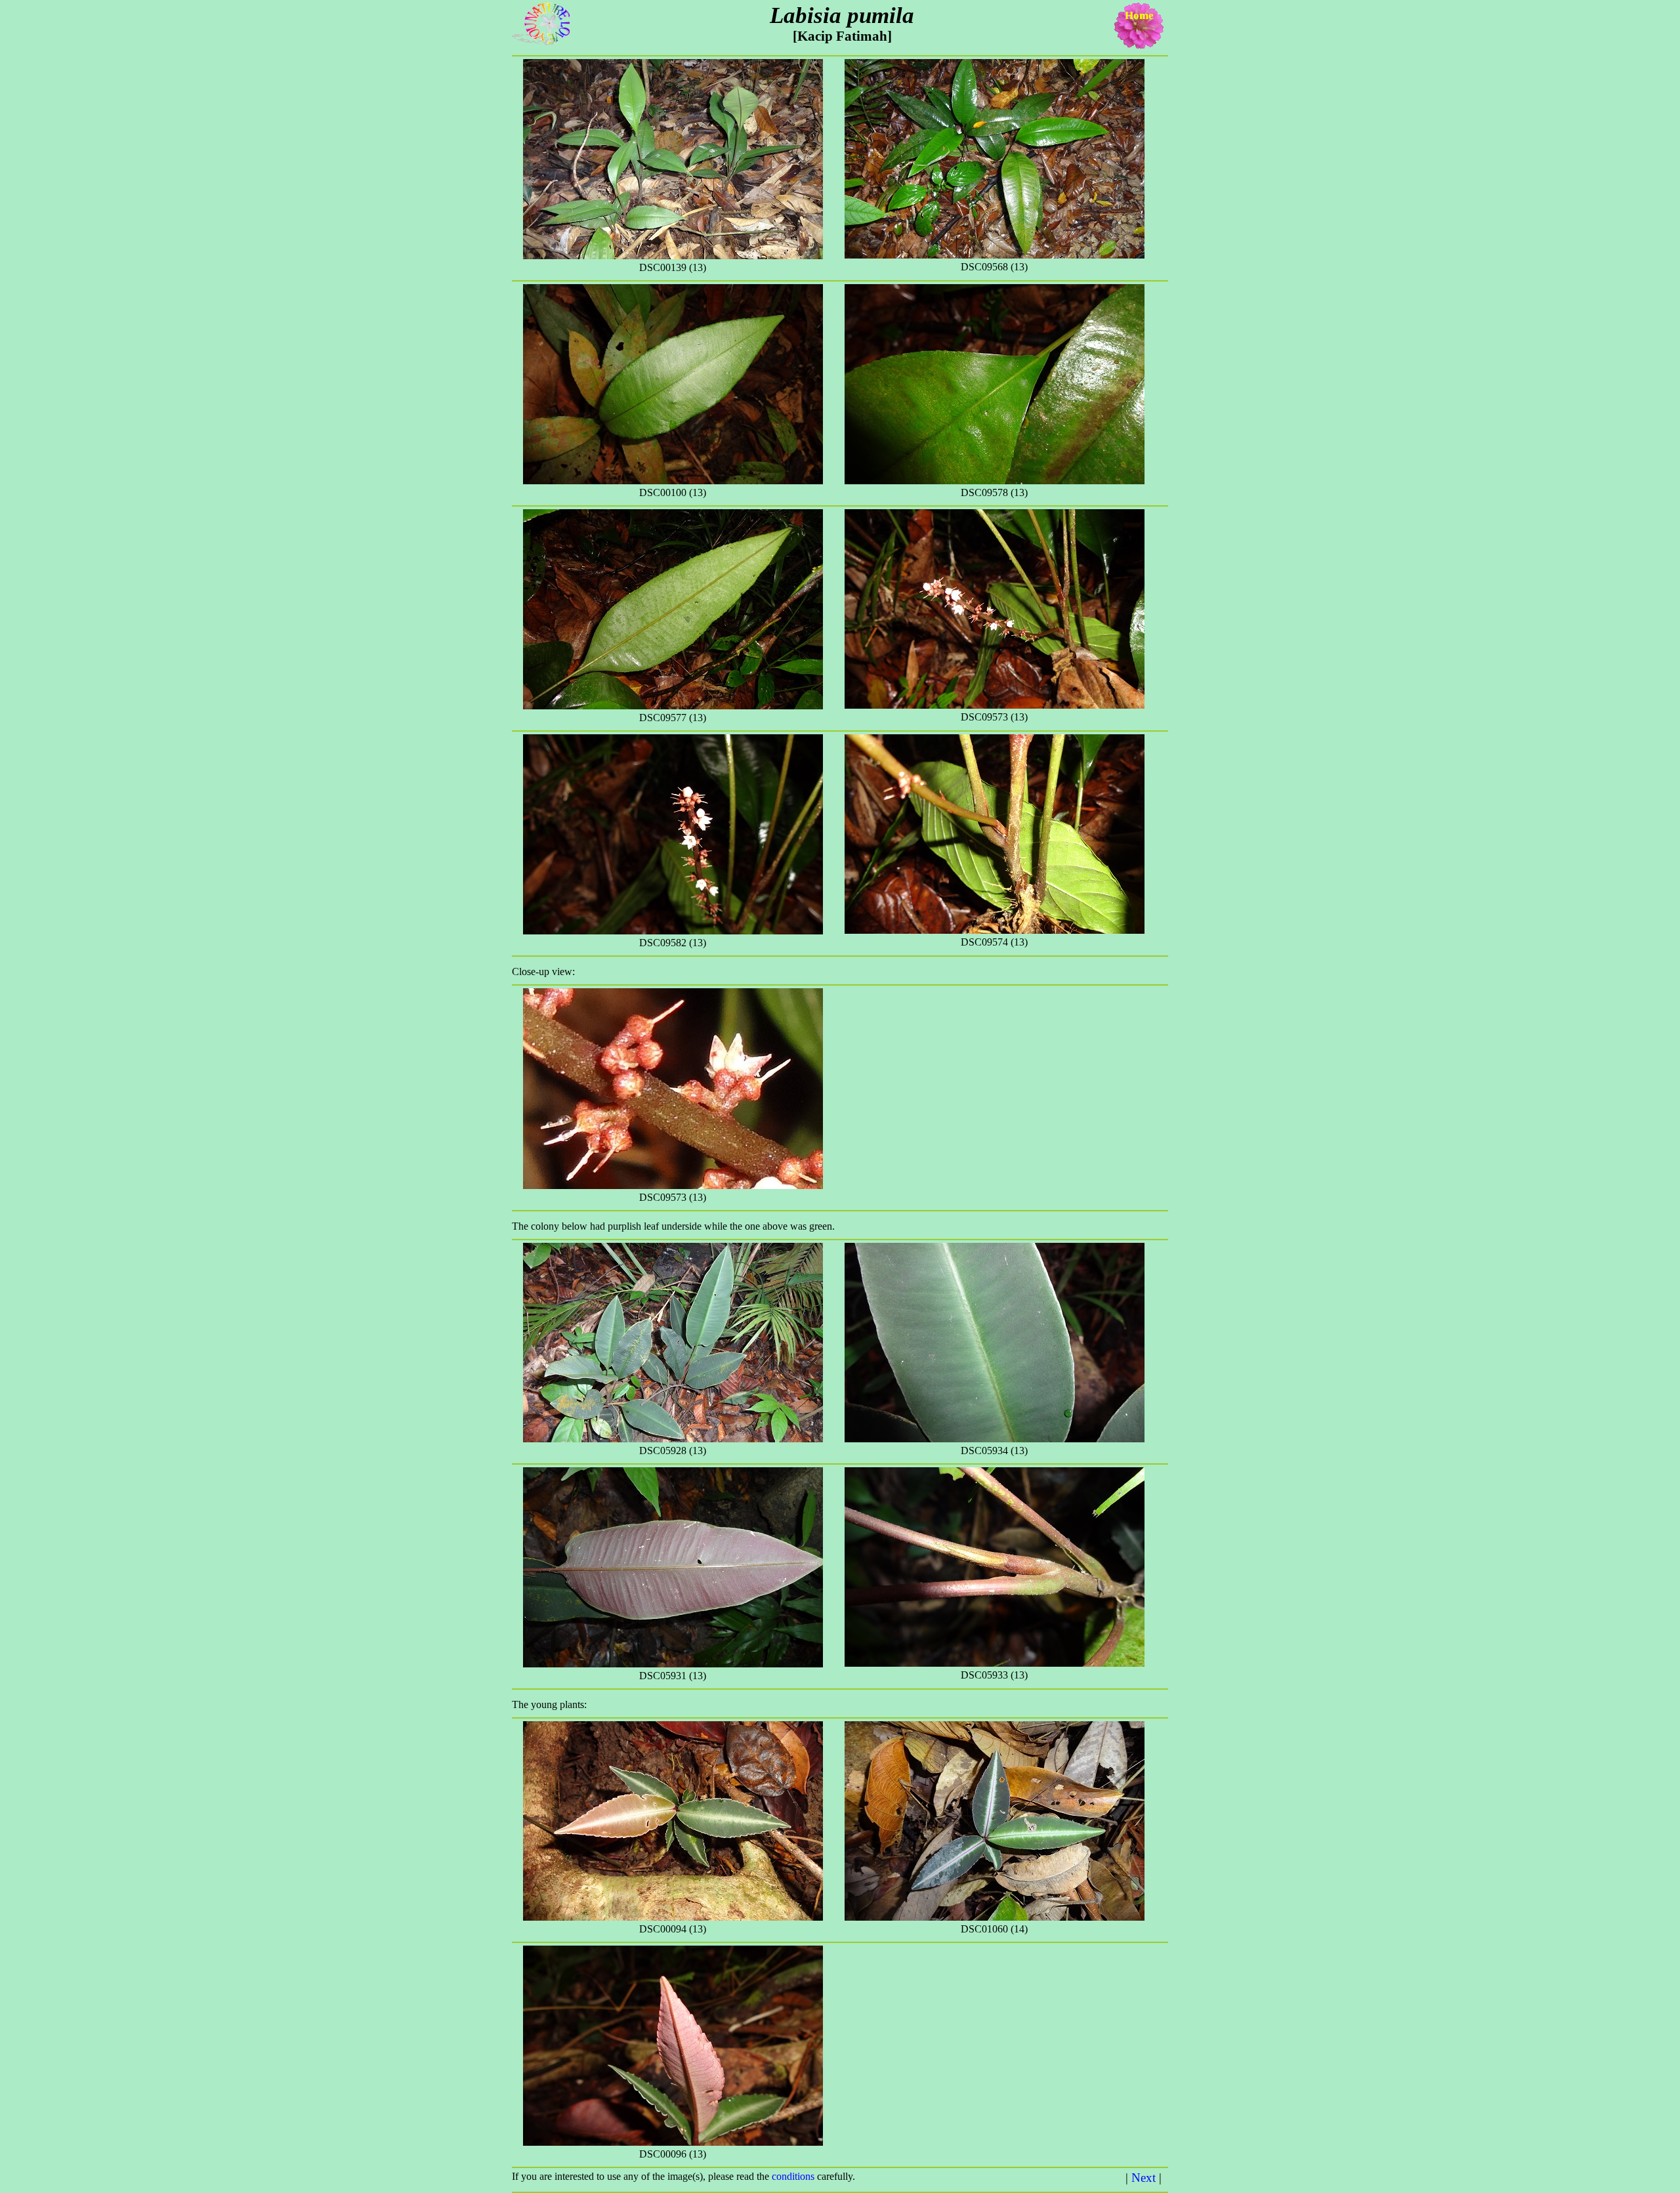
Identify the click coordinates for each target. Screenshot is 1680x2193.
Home (1139, 15)
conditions (794, 2176)
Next (1144, 2178)
